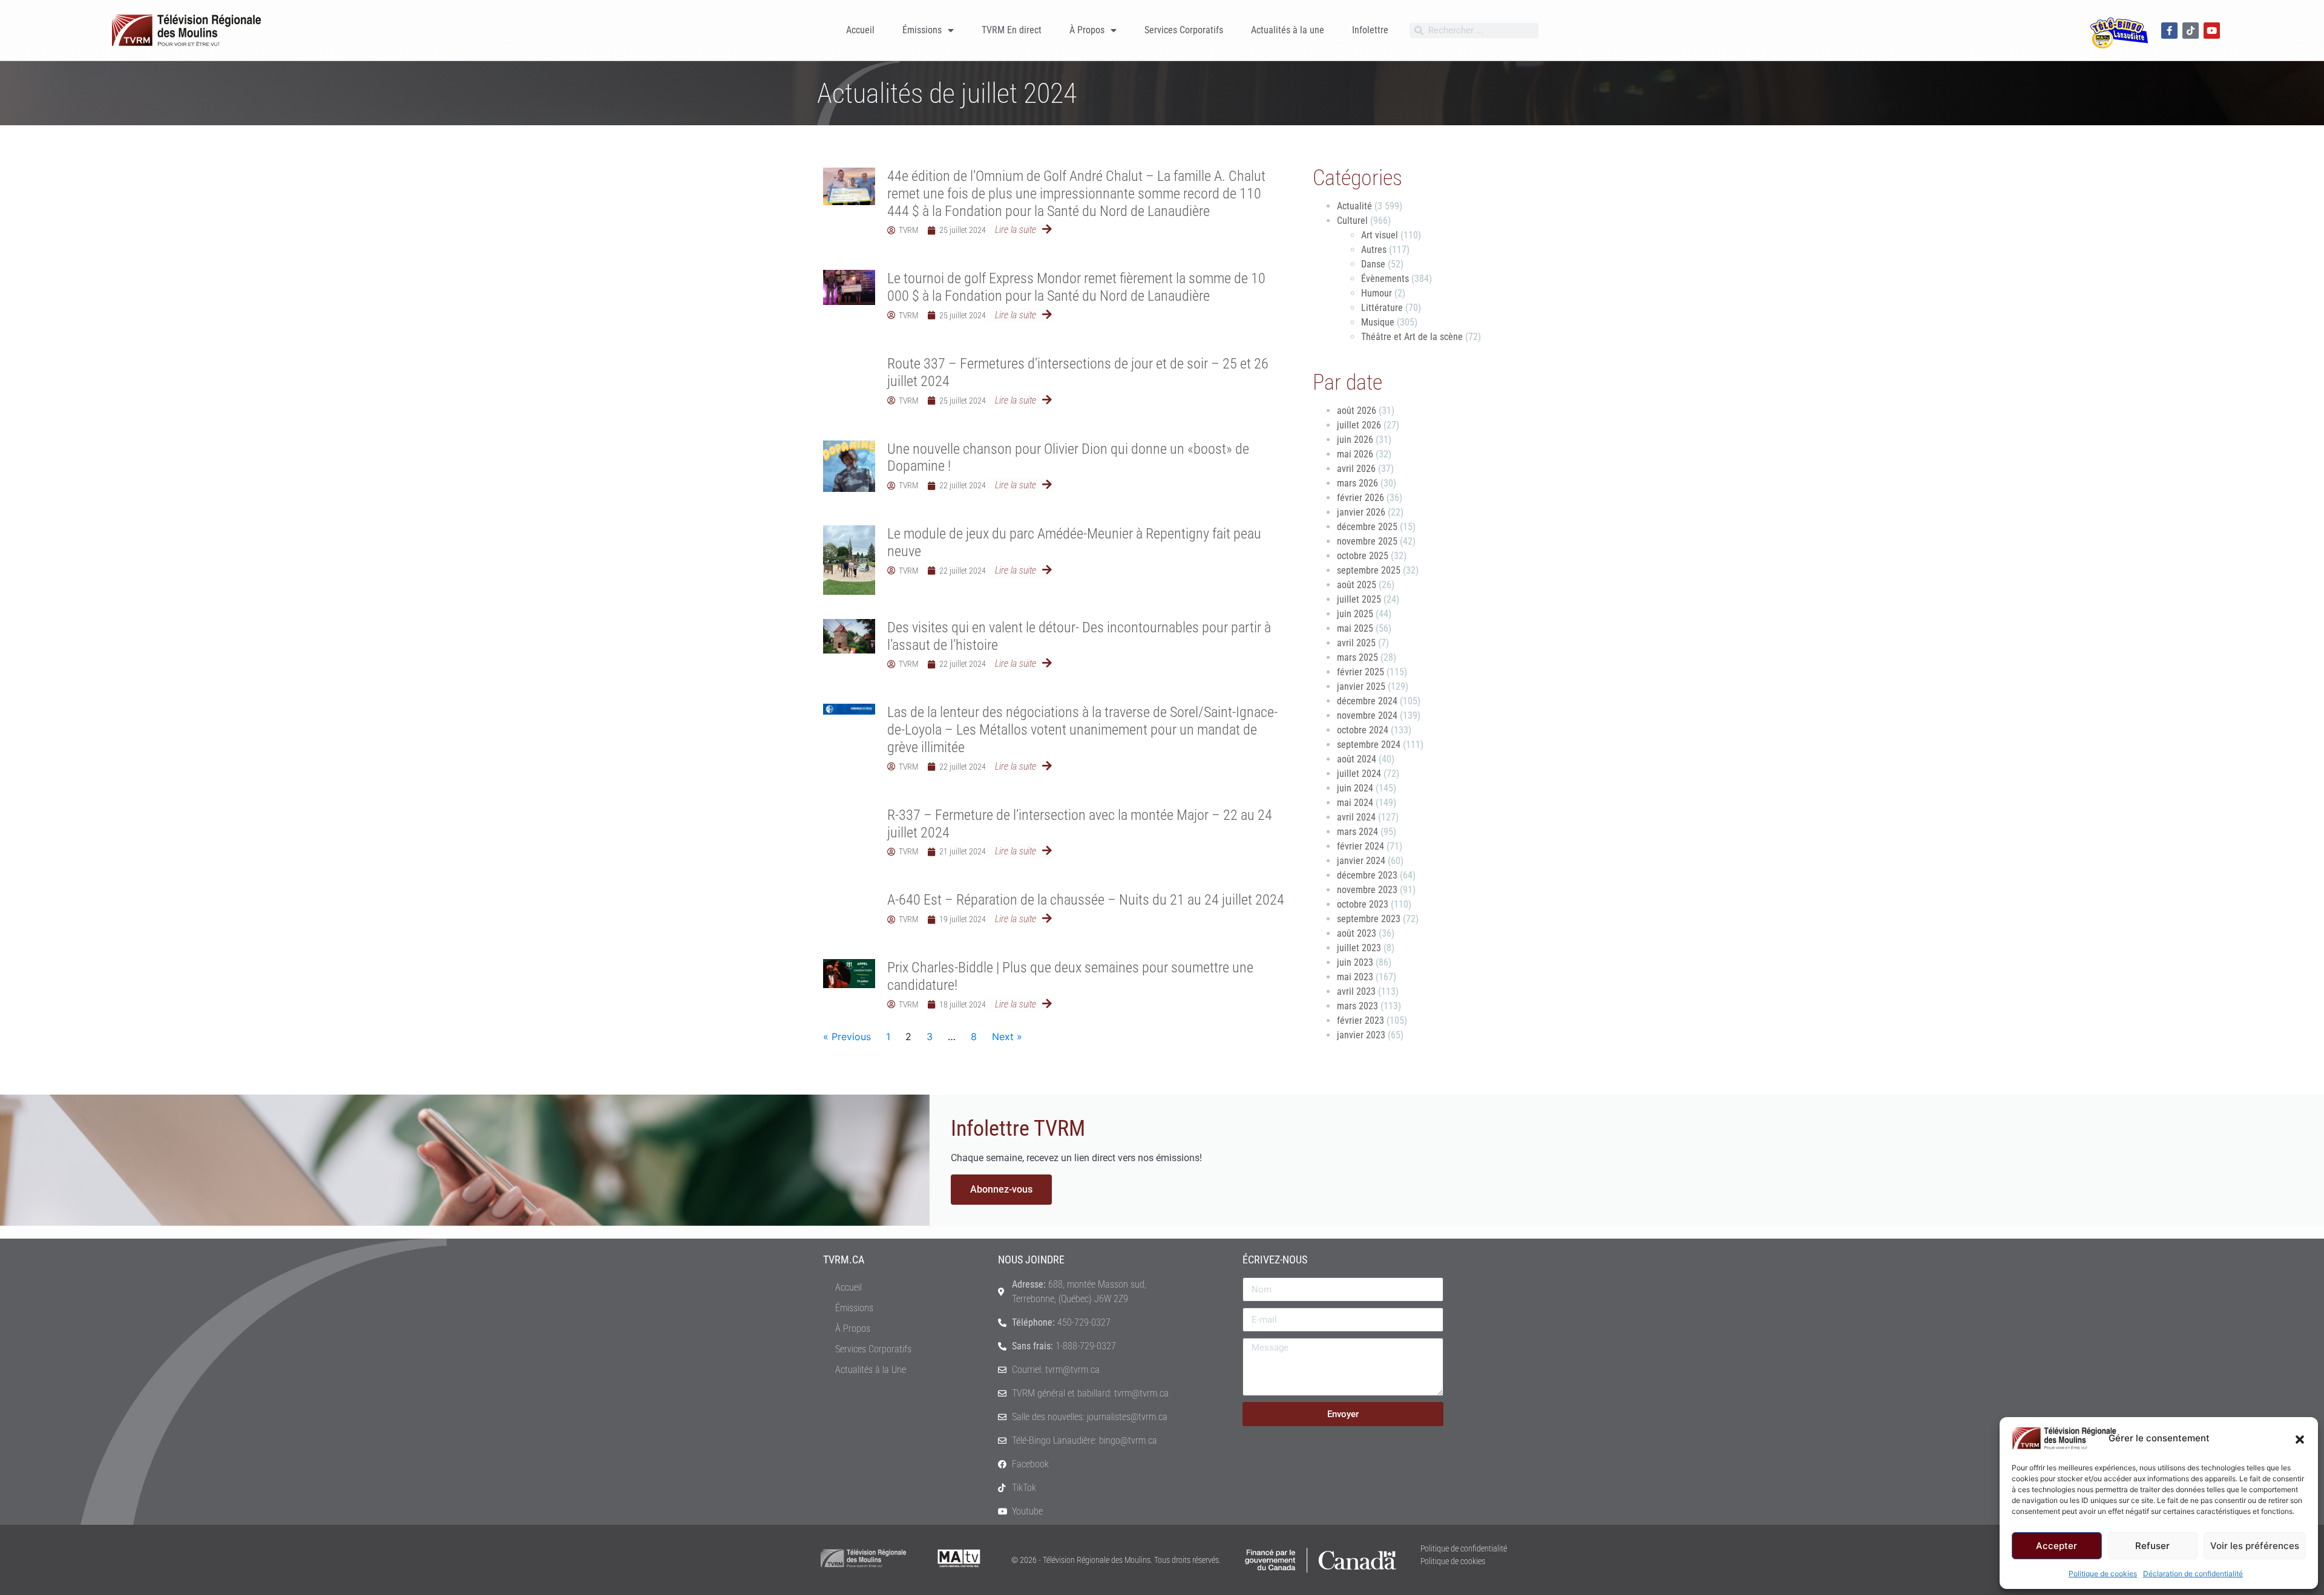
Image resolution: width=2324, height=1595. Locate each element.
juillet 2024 (1359, 774)
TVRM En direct (1012, 30)
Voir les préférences (2255, 1546)
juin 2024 (1355, 788)
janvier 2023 (1361, 1035)
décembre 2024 (1367, 701)
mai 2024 (1355, 803)
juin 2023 (1355, 962)
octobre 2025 (1363, 556)
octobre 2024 (1363, 730)
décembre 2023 (1367, 875)
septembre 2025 (1369, 570)
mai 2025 (1355, 628)
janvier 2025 (1361, 686)
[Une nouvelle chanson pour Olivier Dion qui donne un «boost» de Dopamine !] (849, 467)
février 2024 (1361, 846)
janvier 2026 (1361, 512)
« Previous (847, 1037)
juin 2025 (1355, 614)
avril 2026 (1356, 469)
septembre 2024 (1369, 745)
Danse (1373, 264)
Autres (1374, 250)
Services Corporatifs (1184, 30)
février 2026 (1361, 498)
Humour (1377, 293)
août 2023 (1357, 933)
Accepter (2056, 1546)
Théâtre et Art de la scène (1412, 337)
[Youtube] (2212, 31)
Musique (1378, 322)
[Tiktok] (2191, 31)
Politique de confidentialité (1464, 1548)
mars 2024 (1357, 832)
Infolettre (1370, 30)
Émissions (922, 30)
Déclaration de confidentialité (2193, 1574)
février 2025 (1361, 672)
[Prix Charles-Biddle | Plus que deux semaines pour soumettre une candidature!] (849, 974)
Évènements (1385, 279)
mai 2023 (1355, 977)
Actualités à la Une (871, 1370)
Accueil (860, 30)
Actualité (1354, 206)
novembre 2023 (1367, 890)
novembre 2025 (1367, 541)
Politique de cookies (2103, 1574)
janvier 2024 (1361, 861)
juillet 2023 (1359, 948)
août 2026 (1357, 411)
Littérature (1382, 308)
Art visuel (1380, 235)
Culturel (1352, 221)
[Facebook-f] (2169, 31)
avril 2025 (1356, 643)
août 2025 (1357, 585)
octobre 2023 (1363, 904)
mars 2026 (1357, 483)
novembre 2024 (1367, 716)
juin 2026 (1355, 440)
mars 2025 (1357, 657)
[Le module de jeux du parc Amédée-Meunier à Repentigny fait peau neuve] (849, 560)
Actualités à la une (1288, 30)
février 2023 (1361, 1020)
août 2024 (1357, 759)
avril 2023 (1356, 991)
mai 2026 (1355, 454)
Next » (1007, 1037)
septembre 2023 (1369, 919)
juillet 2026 (1359, 425)
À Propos (1087, 30)
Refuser (2152, 1546)
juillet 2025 (1359, 599)
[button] (2300, 1438)
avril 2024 (1356, 817)
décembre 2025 (1367, 527)
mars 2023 (1357, 1006)
